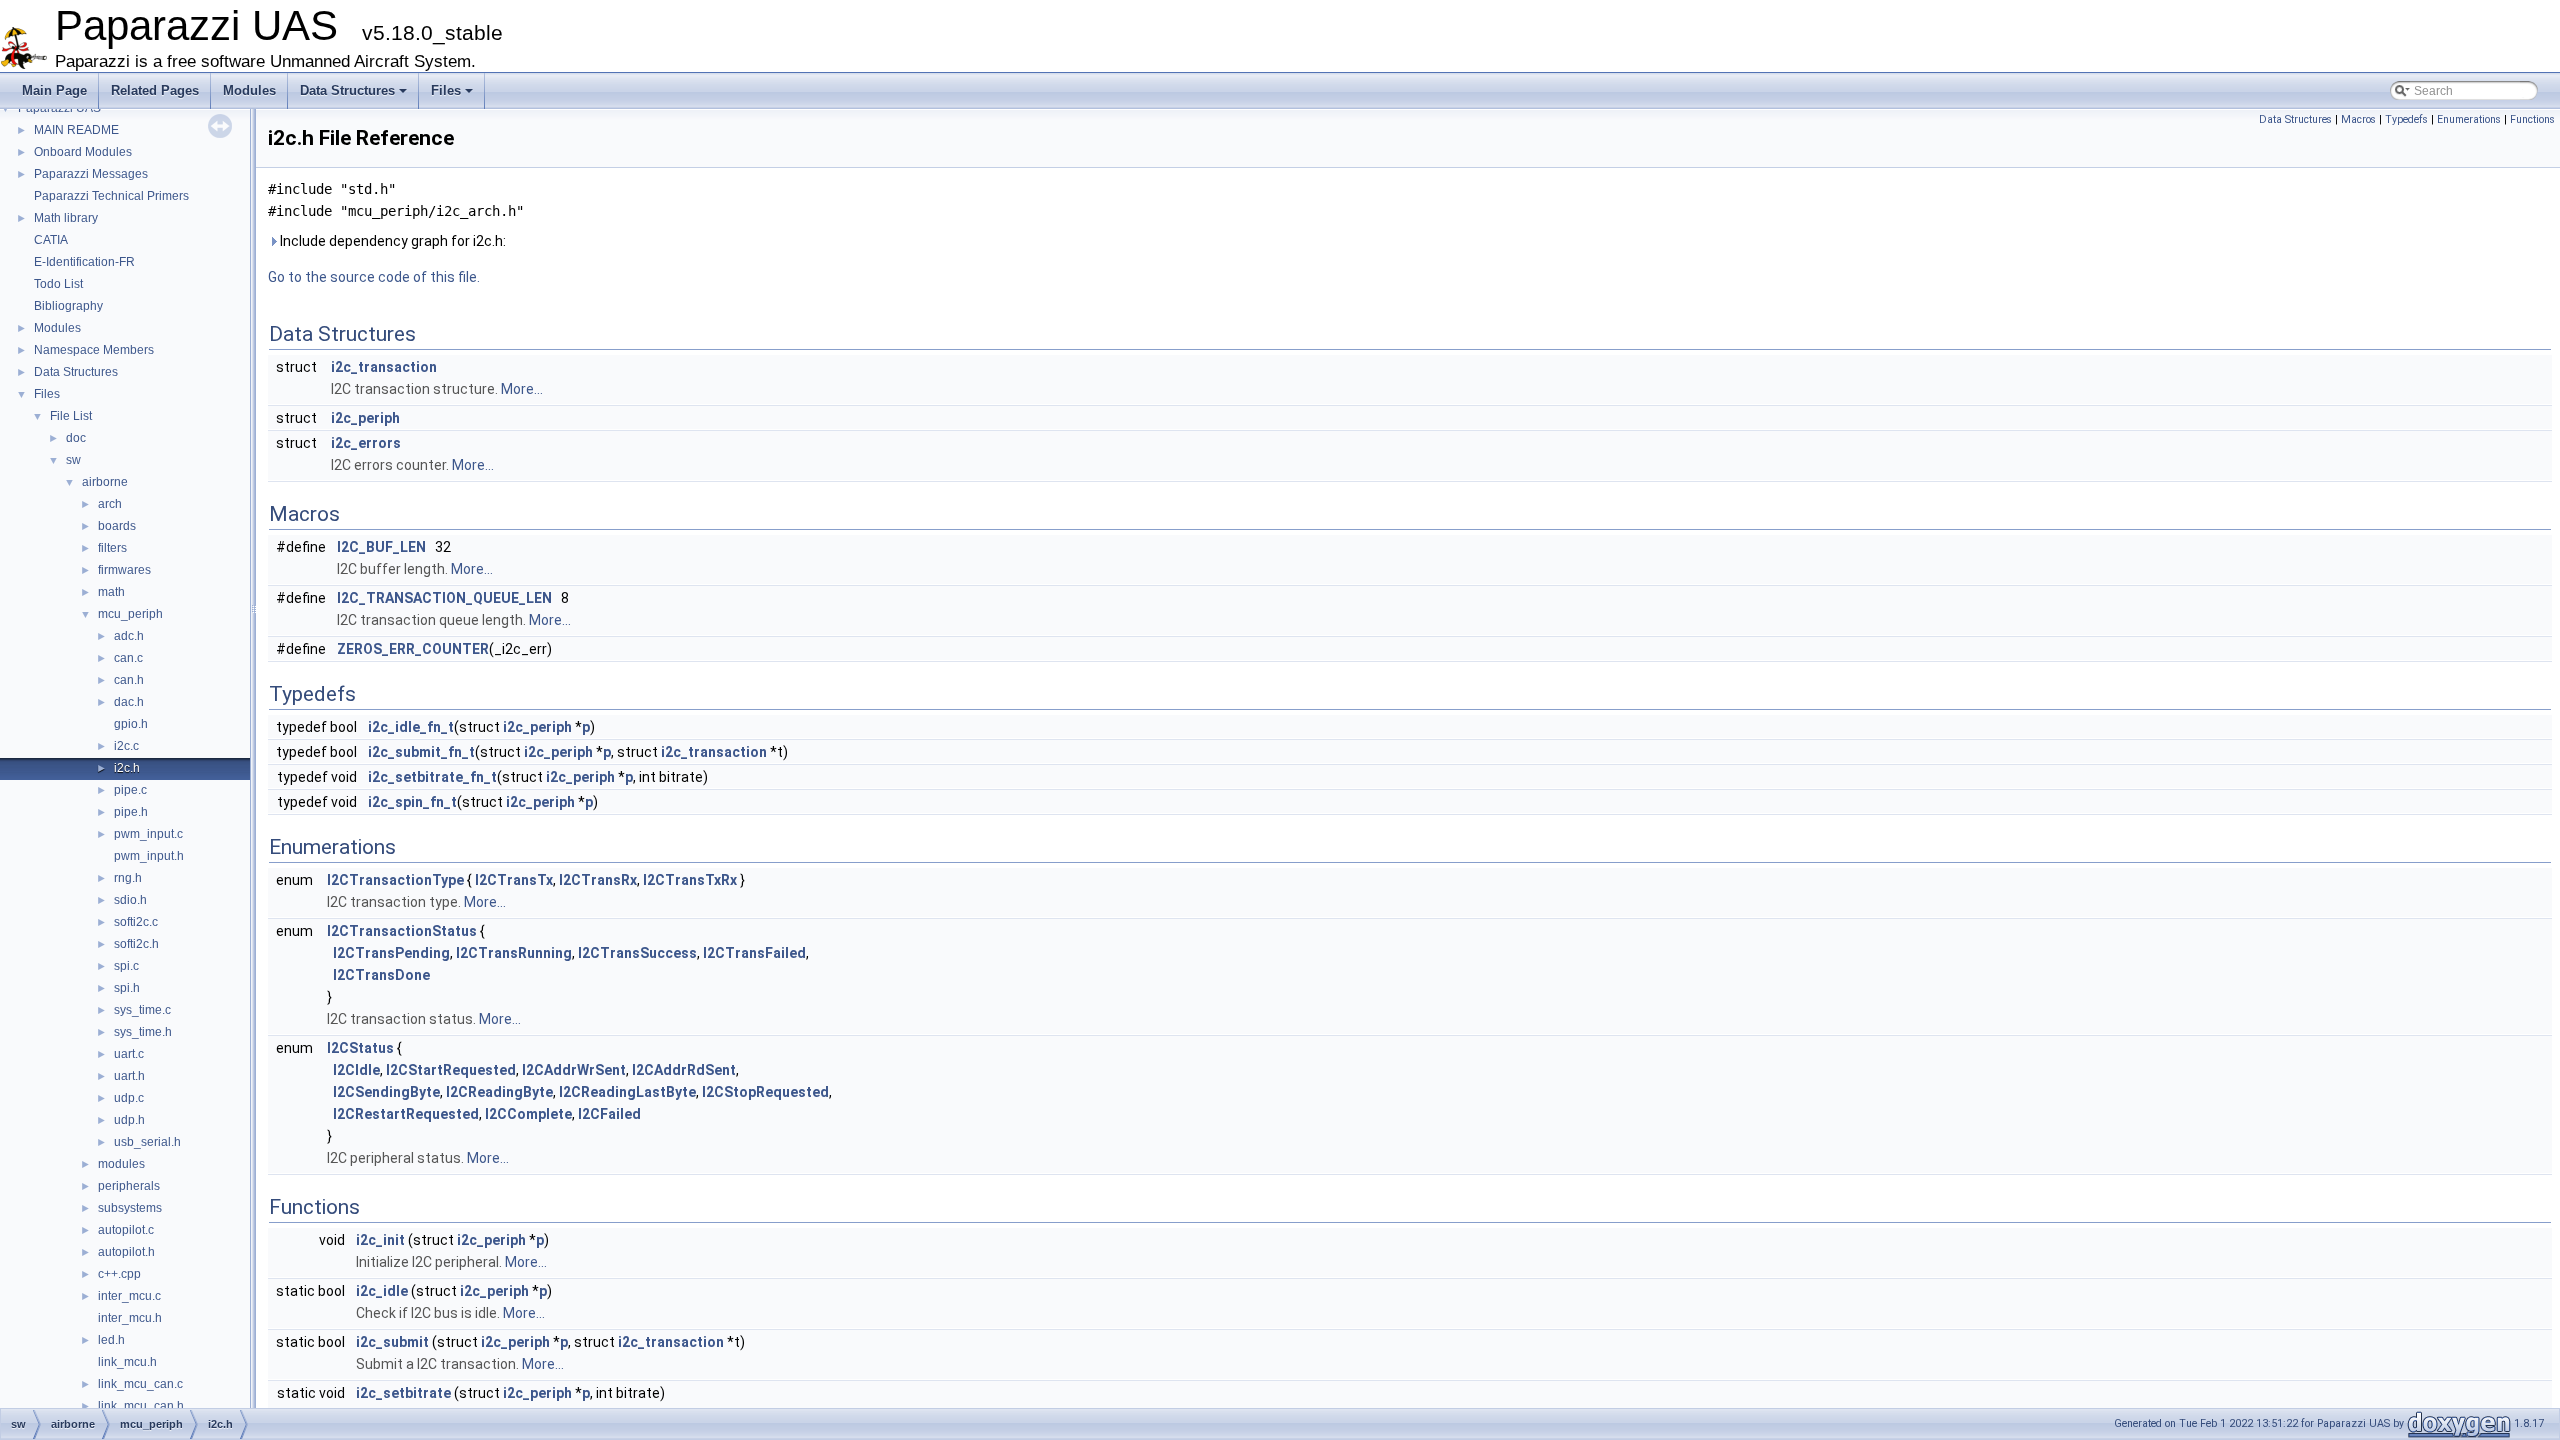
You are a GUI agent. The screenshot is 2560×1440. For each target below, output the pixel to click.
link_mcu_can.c (140, 1384)
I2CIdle (356, 1070)
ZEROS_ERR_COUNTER (413, 649)
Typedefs (2406, 119)
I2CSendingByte (386, 1092)
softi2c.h (136, 944)
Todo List (58, 284)
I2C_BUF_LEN (381, 547)
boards (117, 526)
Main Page (54, 90)
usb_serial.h (147, 1142)
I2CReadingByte (499, 1092)
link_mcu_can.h (141, 1406)
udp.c (129, 1098)
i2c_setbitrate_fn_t (432, 777)
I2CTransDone (381, 975)
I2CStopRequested (765, 1092)
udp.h (129, 1120)
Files (446, 90)
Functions (2532, 119)
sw (73, 460)
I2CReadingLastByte (627, 1092)
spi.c (126, 966)
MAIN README (76, 130)
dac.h (129, 702)
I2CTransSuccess (637, 953)
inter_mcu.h (130, 1318)
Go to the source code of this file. (374, 277)
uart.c (129, 1054)
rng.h (128, 878)
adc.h (129, 636)
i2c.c (126, 746)
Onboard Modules (83, 152)
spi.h (127, 988)
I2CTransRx (598, 880)
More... (522, 389)
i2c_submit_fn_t (421, 752)
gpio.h (131, 724)
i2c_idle (382, 1291)
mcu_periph (130, 614)
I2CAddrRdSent (684, 1070)
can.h (129, 680)
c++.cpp (119, 1274)
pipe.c (130, 790)
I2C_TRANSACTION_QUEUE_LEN (444, 598)
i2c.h (127, 768)
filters (112, 548)
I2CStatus (360, 1048)
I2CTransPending (391, 953)
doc (76, 438)
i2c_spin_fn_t (412, 802)
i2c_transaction (384, 367)
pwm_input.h (149, 856)
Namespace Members (94, 350)
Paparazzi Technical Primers (111, 196)
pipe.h (131, 812)
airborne (105, 482)
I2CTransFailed (754, 953)
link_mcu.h (127, 1362)
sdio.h (130, 900)
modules (121, 1164)
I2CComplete (528, 1114)
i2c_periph (365, 418)
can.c (128, 658)
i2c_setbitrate (403, 1393)
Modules (249, 90)
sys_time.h (143, 1032)
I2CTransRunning (514, 953)
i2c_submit (392, 1342)
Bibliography (68, 306)
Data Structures (347, 90)
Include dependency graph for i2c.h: (391, 241)
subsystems (130, 1208)
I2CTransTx (514, 880)
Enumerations (2469, 119)
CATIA (51, 240)
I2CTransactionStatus (402, 931)
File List (71, 416)
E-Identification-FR (84, 262)
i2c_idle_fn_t (411, 727)
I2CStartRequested (451, 1070)
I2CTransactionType (395, 880)
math (111, 592)
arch (110, 504)
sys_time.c (142, 1010)
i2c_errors (366, 443)
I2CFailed (609, 1114)
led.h (111, 1340)
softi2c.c (136, 922)
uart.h (129, 1076)
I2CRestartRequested (406, 1114)
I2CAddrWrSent (574, 1070)
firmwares (124, 570)
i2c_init (380, 1240)
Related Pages (155, 90)
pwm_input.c (148, 834)
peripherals (129, 1186)
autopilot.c (126, 1230)
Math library (66, 218)
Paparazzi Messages (91, 174)
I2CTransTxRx (690, 880)
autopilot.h (126, 1252)
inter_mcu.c (129, 1296)
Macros (2358, 119)
